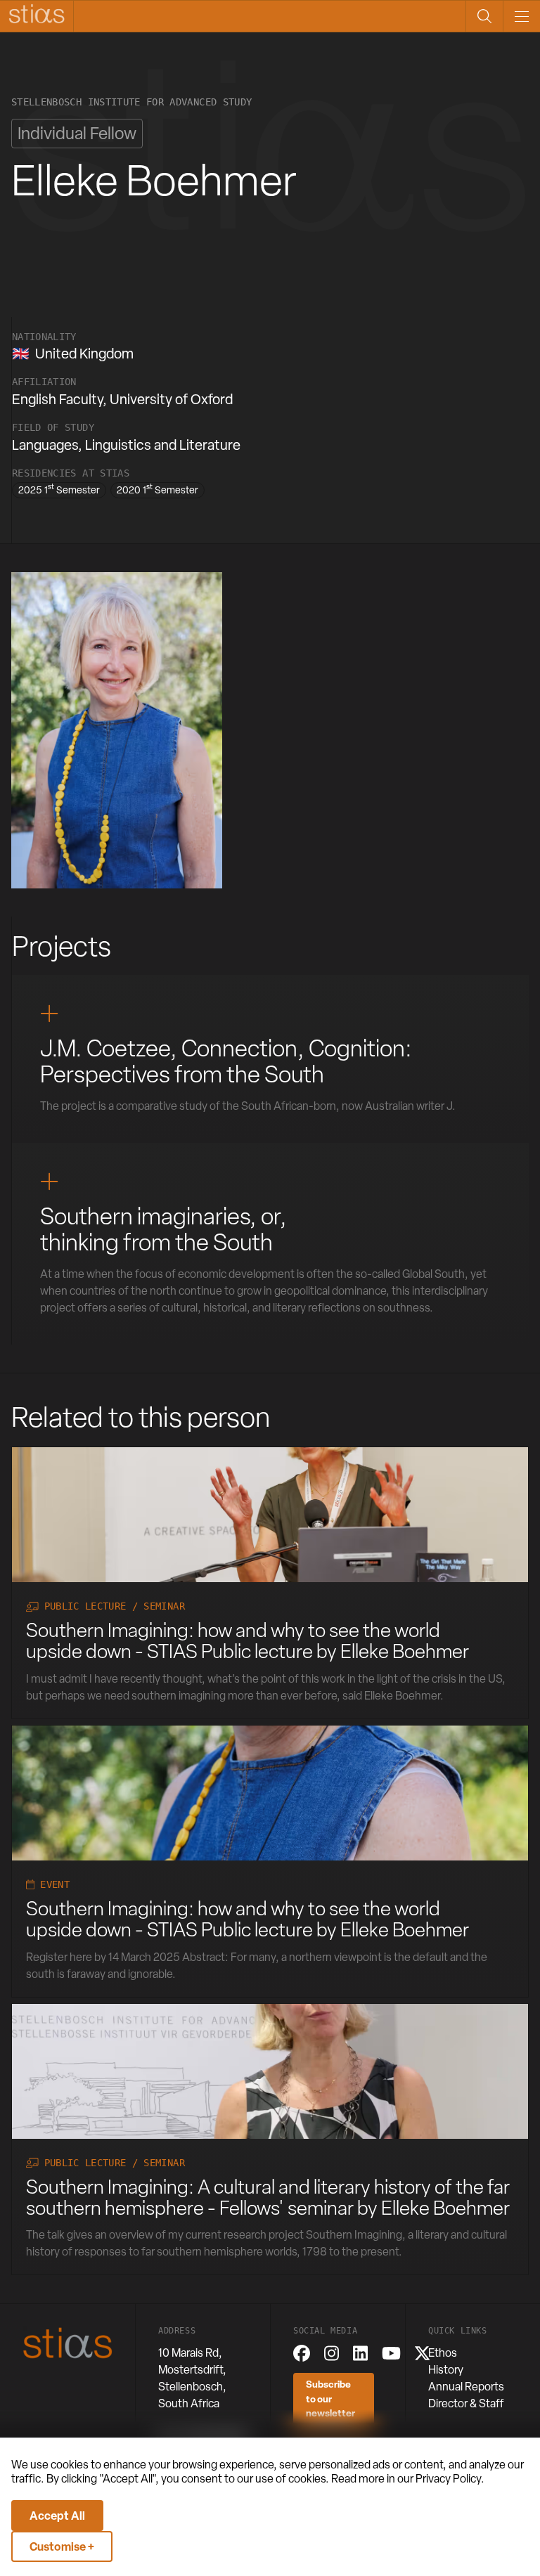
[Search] (484, 16)
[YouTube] (391, 2353)
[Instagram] (332, 2353)
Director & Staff (466, 2403)
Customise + (62, 2546)
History (446, 2370)
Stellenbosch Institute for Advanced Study (131, 102)
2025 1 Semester (59, 489)
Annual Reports (466, 2387)
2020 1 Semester (157, 489)
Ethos (443, 2353)
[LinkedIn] (360, 2353)
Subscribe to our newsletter (330, 2398)
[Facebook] (302, 2353)
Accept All (57, 2516)
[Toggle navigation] (521, 16)
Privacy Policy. (450, 2479)
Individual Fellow (77, 133)
